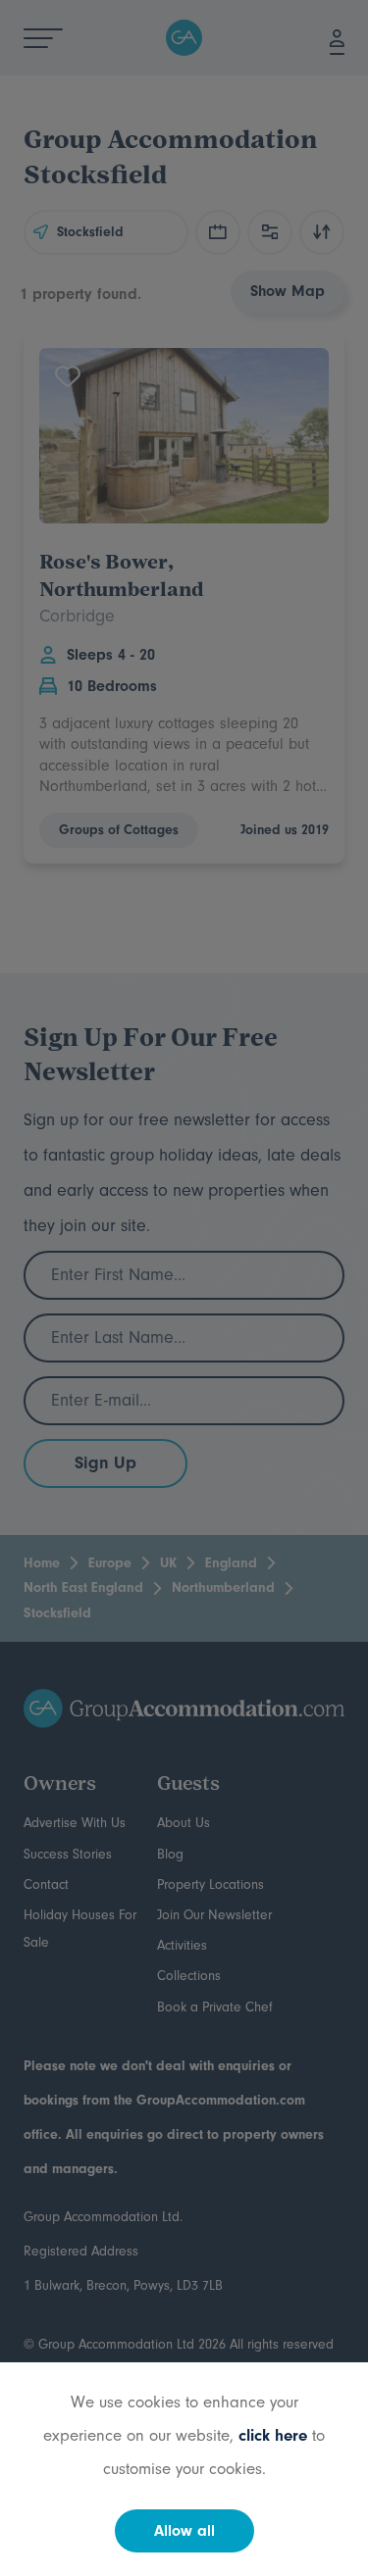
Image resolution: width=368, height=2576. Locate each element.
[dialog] (184, 1288)
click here (273, 2435)
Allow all (184, 2531)
